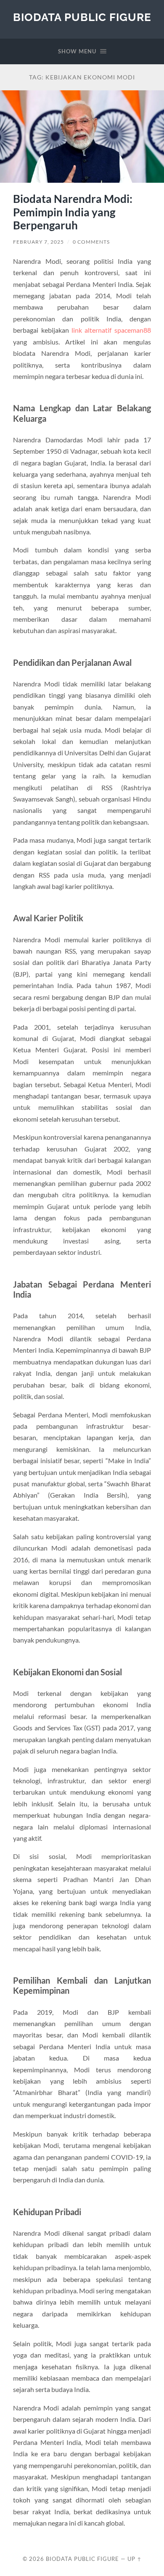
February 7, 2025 (38, 242)
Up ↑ (135, 2559)
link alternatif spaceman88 (111, 330)
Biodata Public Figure (82, 17)
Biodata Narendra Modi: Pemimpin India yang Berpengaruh (73, 212)
